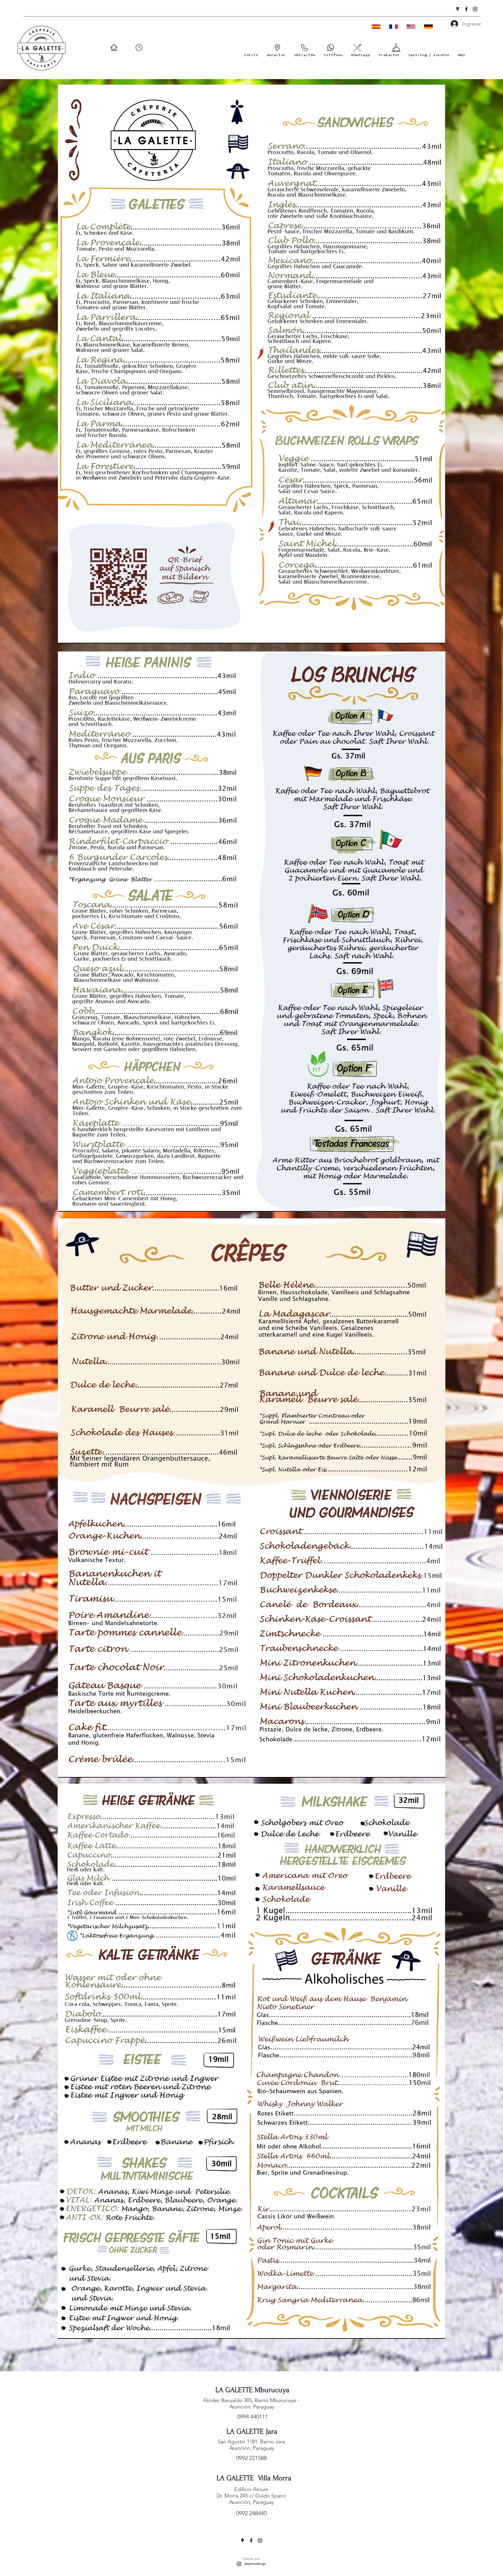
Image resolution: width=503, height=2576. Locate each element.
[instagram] (475, 9)
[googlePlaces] (458, 9)
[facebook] (466, 9)
